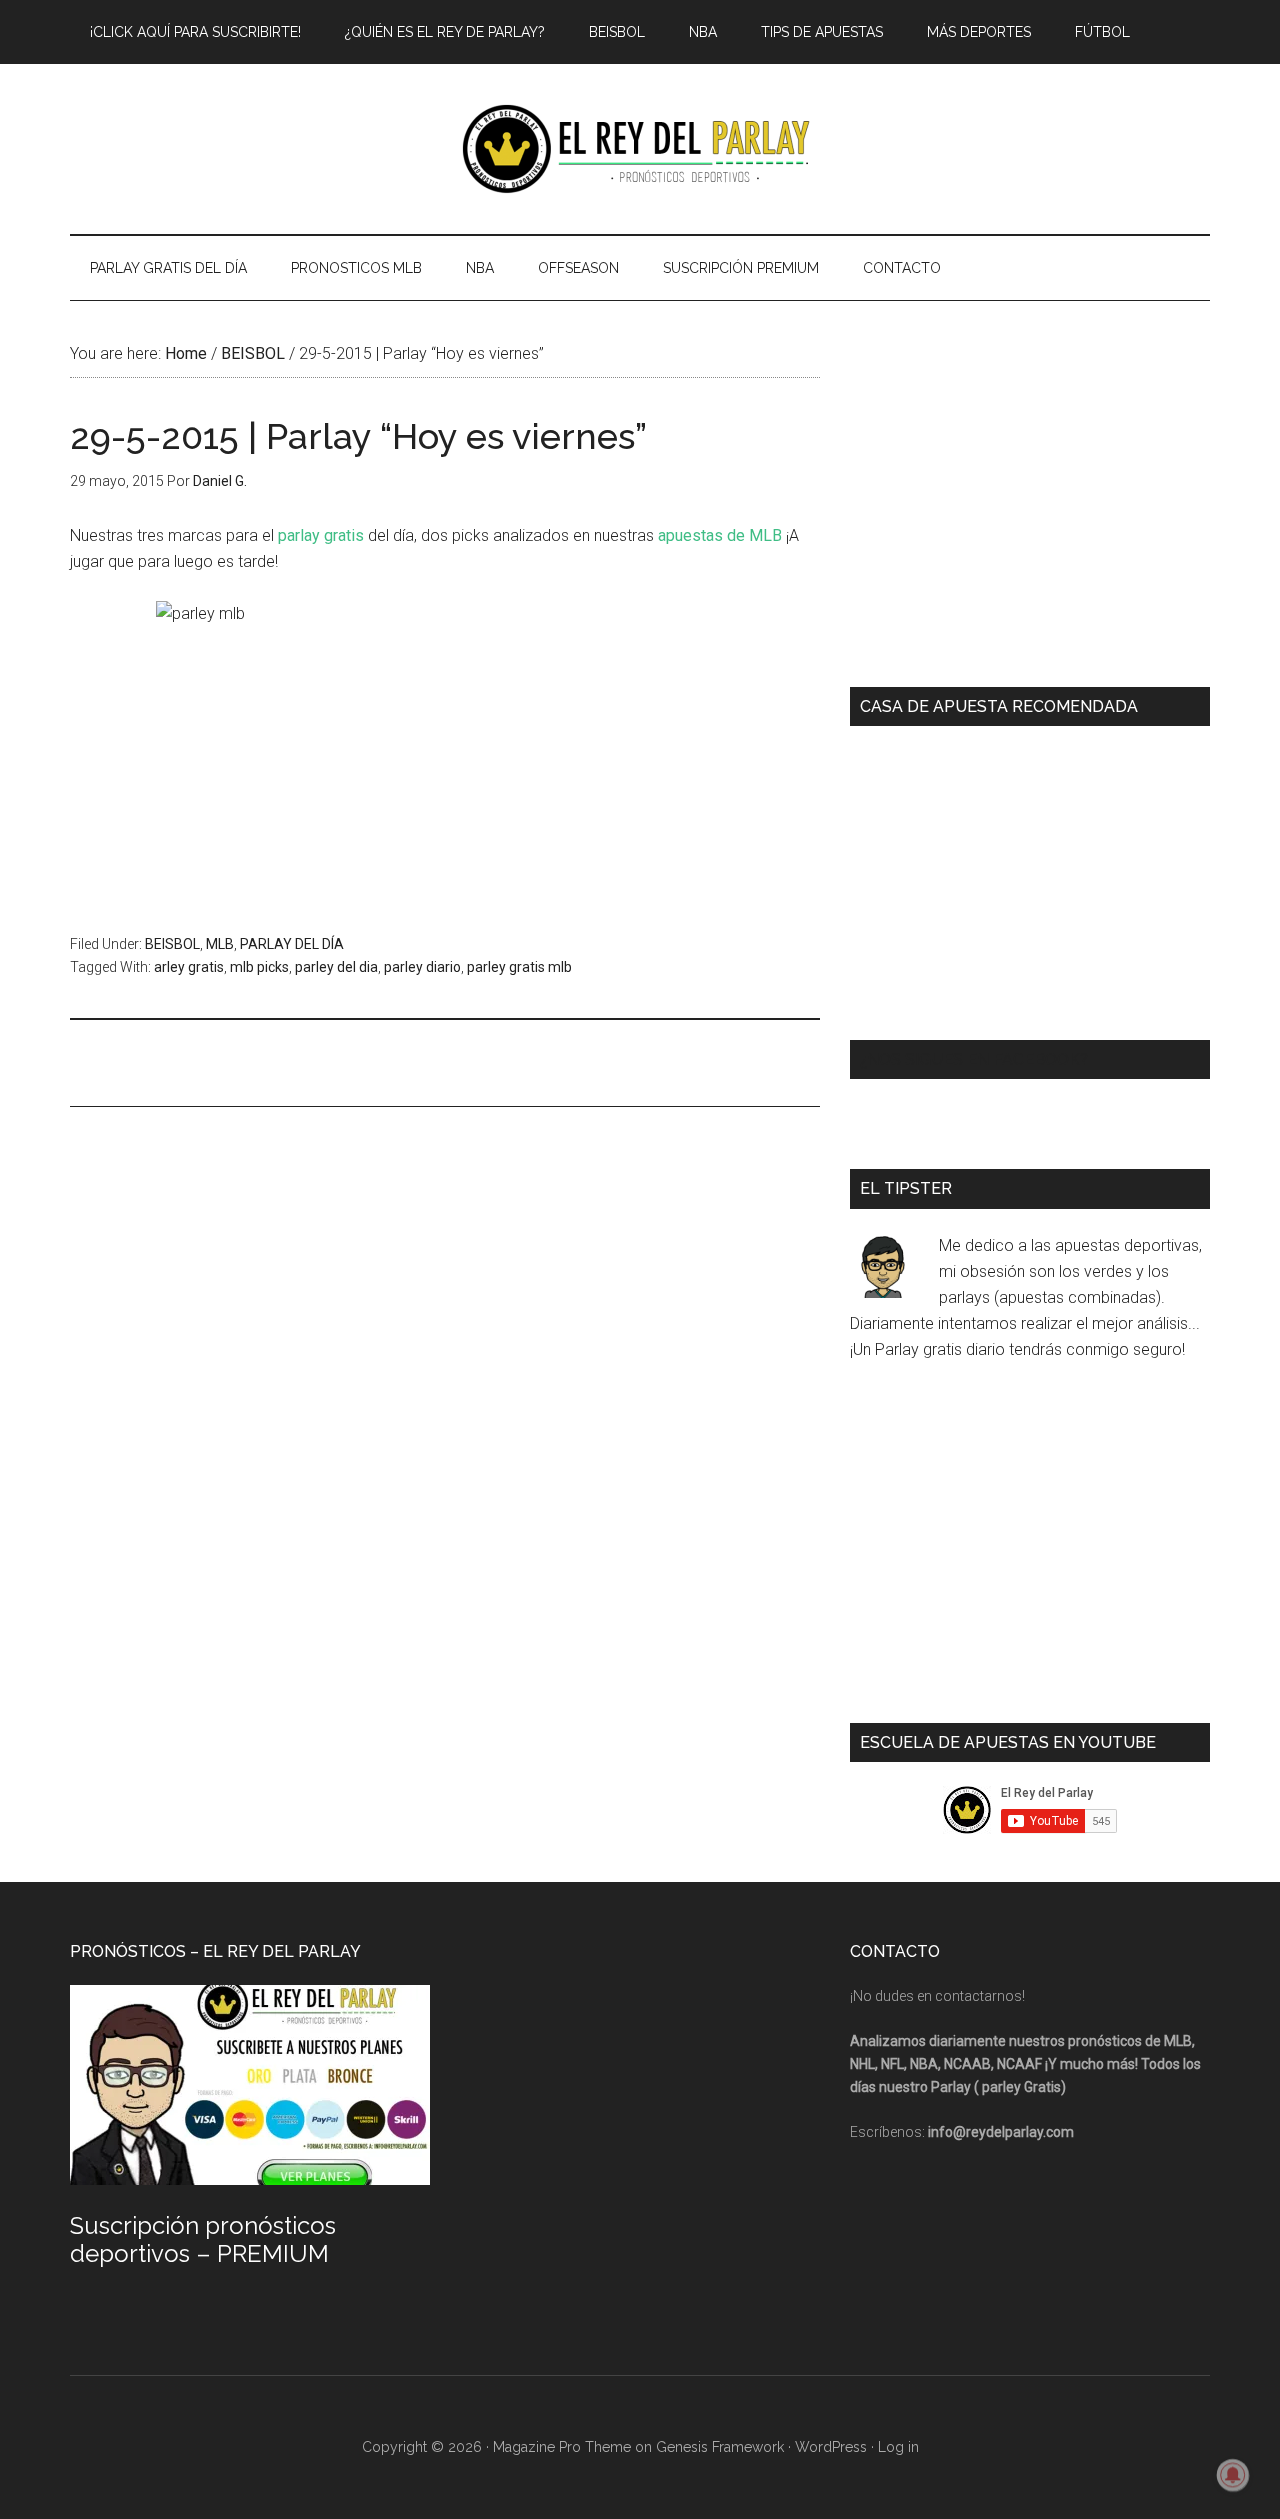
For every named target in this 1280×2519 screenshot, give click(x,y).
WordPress (831, 2447)
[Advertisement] (434, 1060)
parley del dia (336, 967)
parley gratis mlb (519, 967)
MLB (220, 944)
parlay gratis (321, 535)
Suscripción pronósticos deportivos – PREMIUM (203, 2240)
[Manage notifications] (1233, 2475)
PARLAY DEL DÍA (292, 944)
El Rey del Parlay (640, 149)
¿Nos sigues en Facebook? (974, 1059)
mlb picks (259, 967)
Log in (898, 2447)
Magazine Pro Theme (562, 2447)
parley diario (422, 967)
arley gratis (189, 967)
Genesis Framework (720, 2447)
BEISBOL (172, 944)
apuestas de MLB (720, 535)
